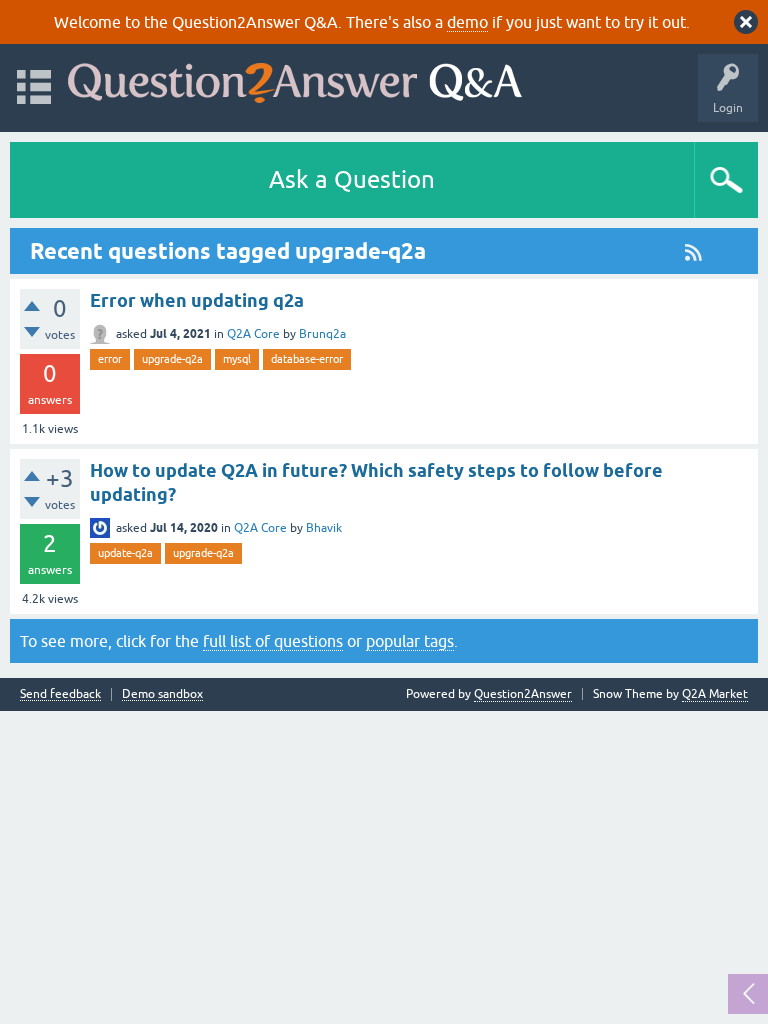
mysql (237, 359)
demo (467, 22)
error (110, 359)
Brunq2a (322, 334)
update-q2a (125, 553)
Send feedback (60, 694)
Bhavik (324, 528)
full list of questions (273, 641)
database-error (307, 359)
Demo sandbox (162, 694)
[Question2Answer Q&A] (295, 78)
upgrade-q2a (172, 359)
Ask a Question (352, 179)
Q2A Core (253, 334)
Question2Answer (523, 694)
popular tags (410, 641)
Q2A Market (715, 694)
